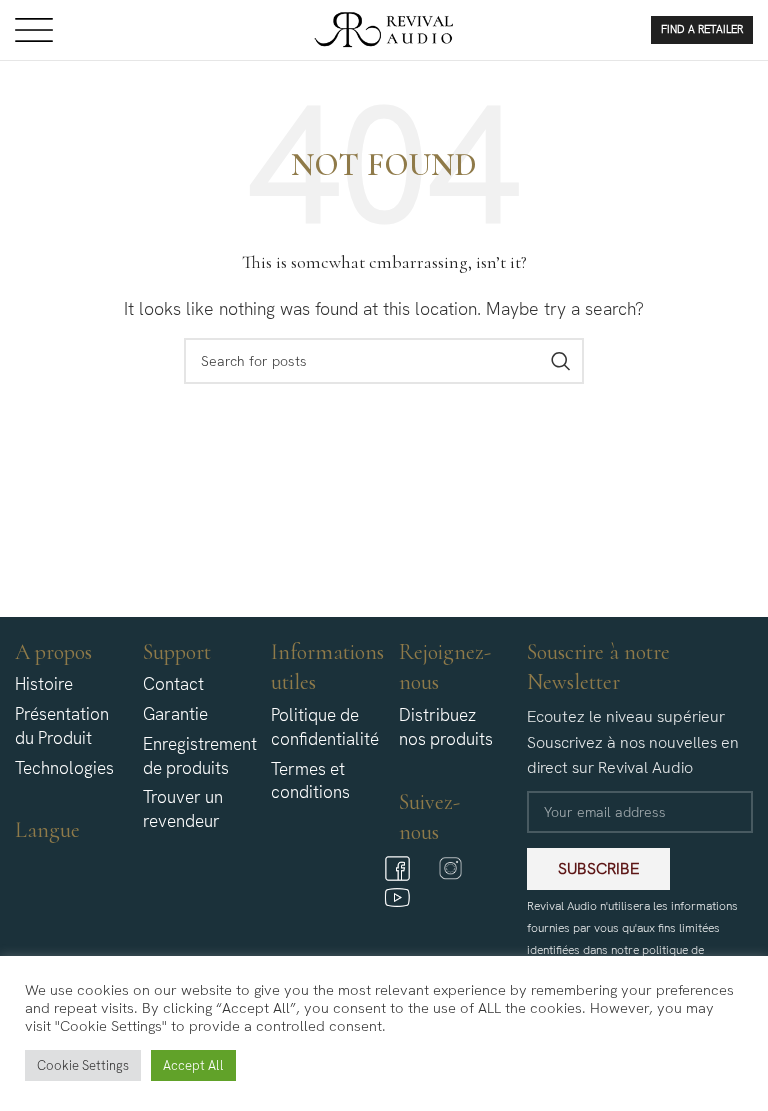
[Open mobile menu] (34, 30)
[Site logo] (384, 28)
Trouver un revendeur (183, 809)
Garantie (175, 714)
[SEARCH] (561, 361)
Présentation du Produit (62, 726)
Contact (173, 684)
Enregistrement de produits (200, 756)
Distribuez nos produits (446, 727)
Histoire (44, 684)
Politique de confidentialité (325, 727)
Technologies (64, 768)
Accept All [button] (193, 1065)
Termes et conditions (310, 781)
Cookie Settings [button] (83, 1065)
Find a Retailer (702, 29)
